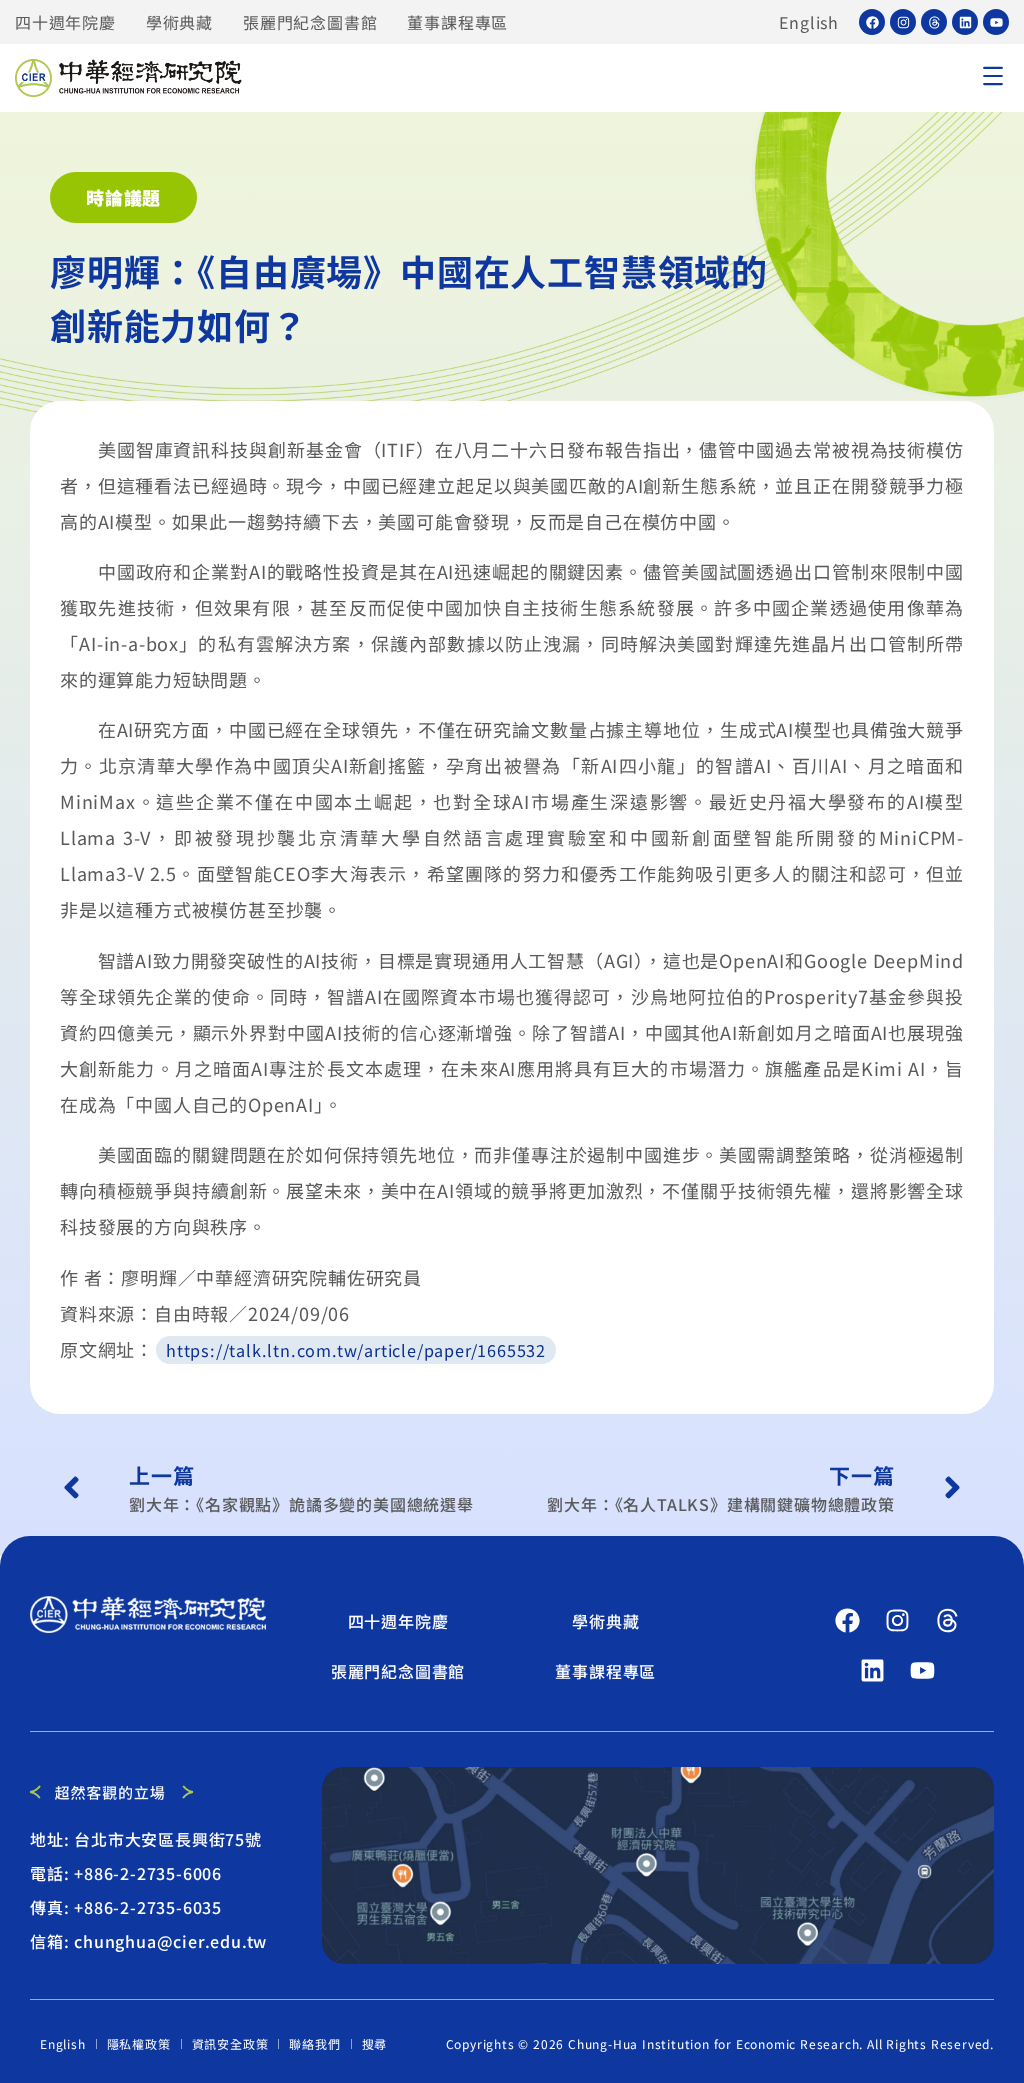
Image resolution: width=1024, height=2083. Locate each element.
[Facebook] (872, 22)
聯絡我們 (314, 2043)
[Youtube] (996, 22)
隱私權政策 (139, 2043)
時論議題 (123, 197)
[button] (992, 78)
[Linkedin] (965, 22)
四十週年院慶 (65, 22)
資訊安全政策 (230, 2043)
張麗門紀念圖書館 (310, 22)
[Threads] (934, 22)
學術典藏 (179, 22)
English (809, 22)
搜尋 (375, 2043)
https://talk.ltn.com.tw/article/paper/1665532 (356, 1350)
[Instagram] (903, 22)
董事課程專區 (457, 22)
